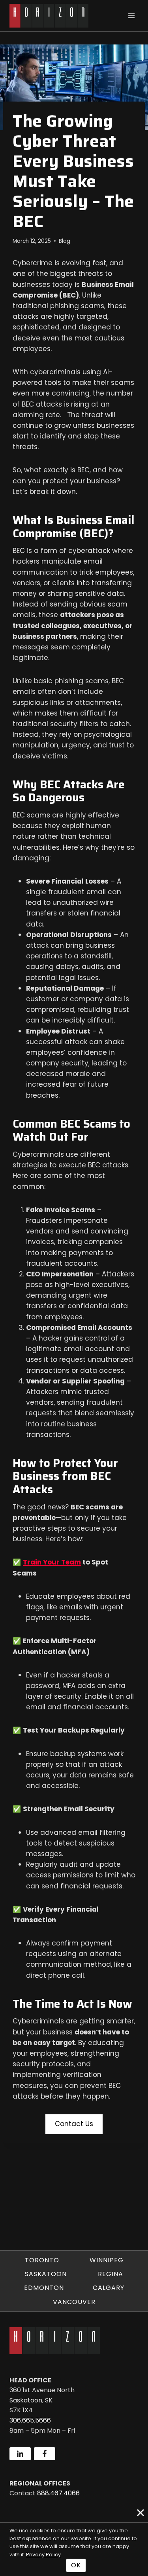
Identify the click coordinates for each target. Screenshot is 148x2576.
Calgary (109, 2288)
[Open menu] (131, 16)
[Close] (141, 2513)
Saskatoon (46, 2274)
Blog (65, 241)
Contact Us (74, 2124)
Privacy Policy (43, 2555)
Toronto (42, 2260)
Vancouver (74, 2302)
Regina (111, 2274)
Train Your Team (52, 1562)
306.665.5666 (30, 2420)
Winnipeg (107, 2260)
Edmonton (44, 2288)
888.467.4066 (58, 2493)
